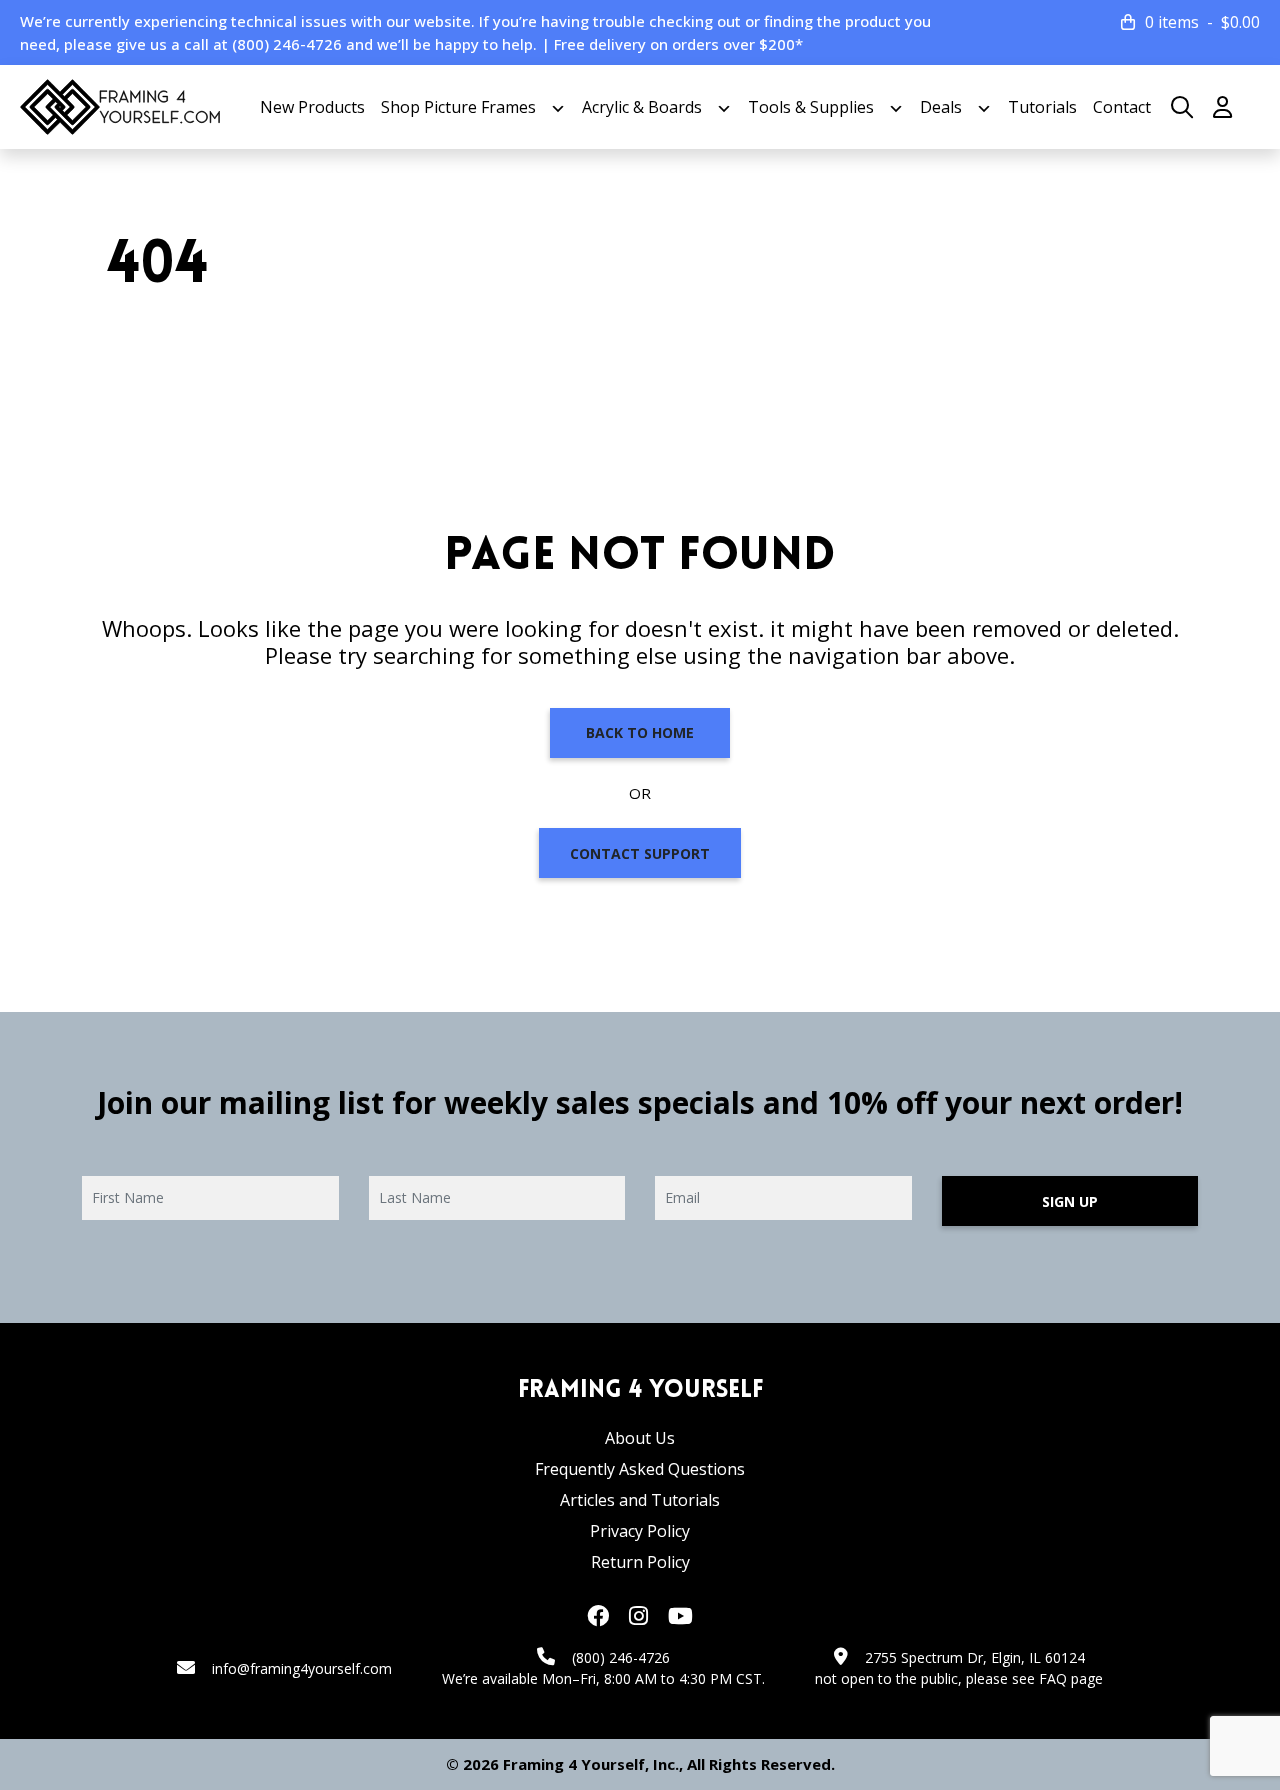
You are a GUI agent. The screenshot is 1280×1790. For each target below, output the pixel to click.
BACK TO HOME (640, 732)
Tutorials (1042, 107)
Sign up (1070, 1201)
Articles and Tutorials (640, 1500)
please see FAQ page (1034, 1678)
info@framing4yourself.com (302, 1668)
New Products (312, 107)
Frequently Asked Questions (640, 1469)
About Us (640, 1438)
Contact (1122, 107)
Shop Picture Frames (458, 107)
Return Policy (640, 1562)
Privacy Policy (640, 1531)
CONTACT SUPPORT (640, 853)
